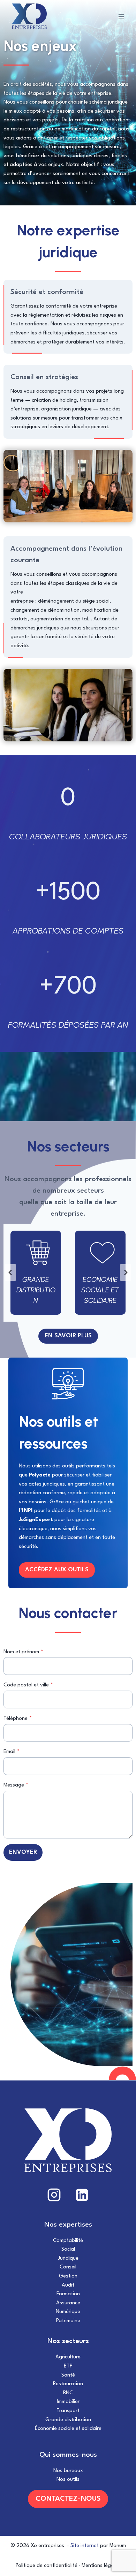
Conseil (68, 2267)
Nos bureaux (68, 2471)
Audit (68, 2285)
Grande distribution (68, 2420)
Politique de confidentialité (47, 2566)
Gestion (68, 2276)
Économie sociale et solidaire (68, 2429)
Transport (68, 2411)
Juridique (68, 2258)
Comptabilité (68, 2241)
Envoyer (23, 1852)
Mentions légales (101, 2566)
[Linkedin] (82, 2195)
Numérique (68, 2312)
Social (68, 2249)
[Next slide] (126, 1272)
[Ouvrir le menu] (121, 16)
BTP (68, 2366)
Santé (68, 2375)
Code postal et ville (28, 1685)
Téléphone (18, 1719)
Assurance (68, 2303)
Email (12, 1752)
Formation (68, 2294)
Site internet (85, 2546)
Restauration (68, 2384)
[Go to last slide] (10, 1272)
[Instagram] (54, 2195)
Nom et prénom (23, 1652)
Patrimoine (68, 2321)
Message (16, 1785)
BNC (68, 2393)
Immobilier (68, 2402)
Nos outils (68, 2480)
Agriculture (68, 2357)
